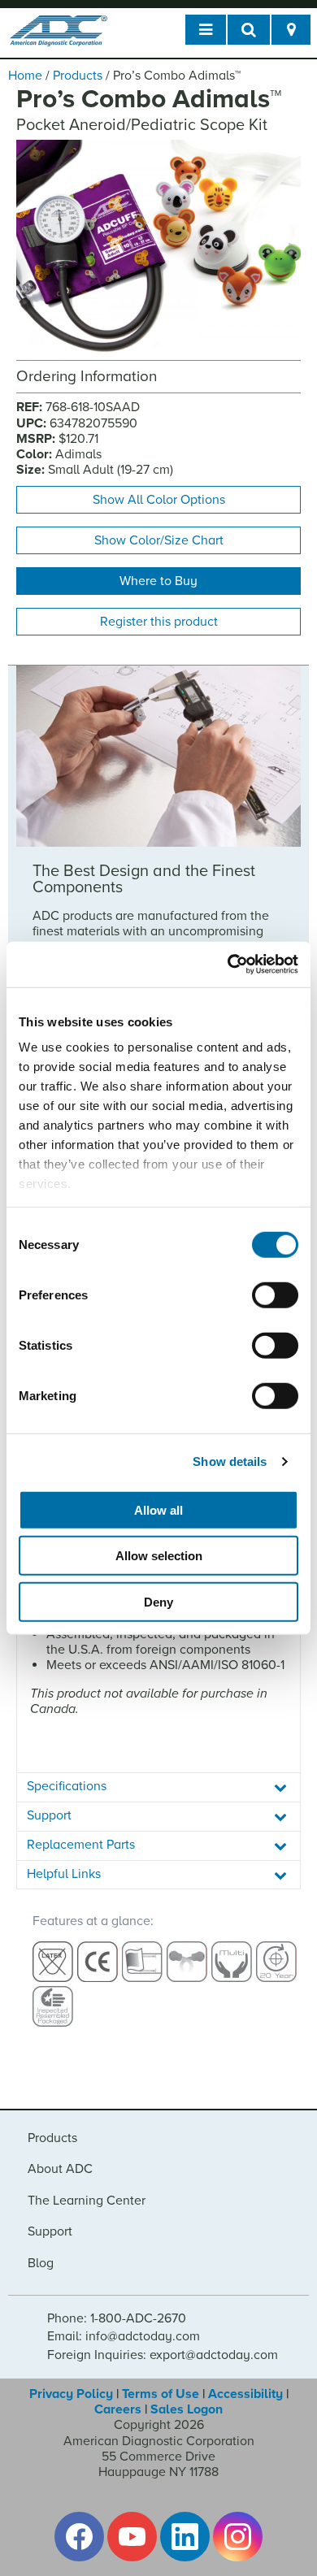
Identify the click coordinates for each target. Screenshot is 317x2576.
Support (50, 2231)
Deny (158, 1601)
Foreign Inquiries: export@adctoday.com (163, 2355)
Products (78, 76)
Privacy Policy (71, 2394)
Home (25, 76)
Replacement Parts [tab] (81, 1845)
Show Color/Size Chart (159, 540)
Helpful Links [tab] (64, 1874)
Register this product (159, 622)
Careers (118, 2409)
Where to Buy (158, 581)
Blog (41, 2263)
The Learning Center (87, 2201)
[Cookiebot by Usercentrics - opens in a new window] (228, 965)
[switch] (275, 1295)
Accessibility (245, 2394)
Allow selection (159, 1556)
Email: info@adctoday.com (124, 2336)
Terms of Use (161, 2394)
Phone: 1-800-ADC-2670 (117, 2318)
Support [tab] (49, 1815)
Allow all (158, 1509)
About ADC (60, 2169)
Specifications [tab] (67, 1786)
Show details (230, 1461)
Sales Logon (187, 2409)
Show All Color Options (159, 500)
